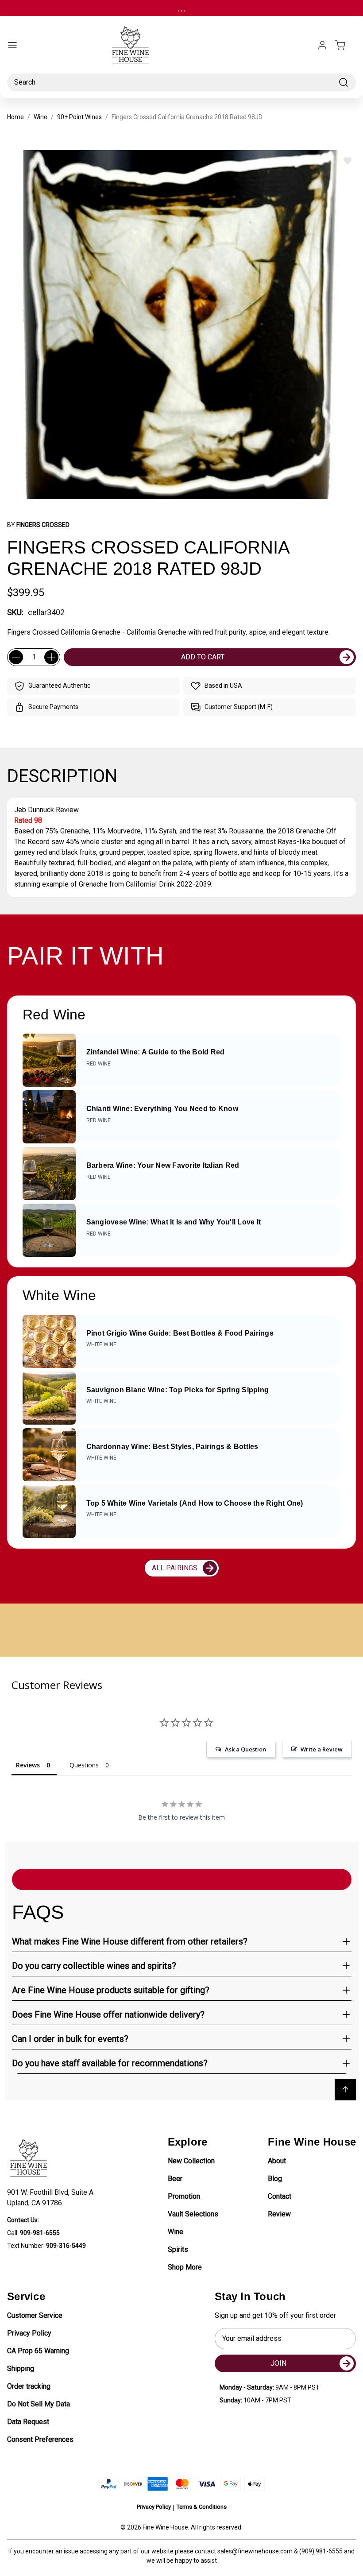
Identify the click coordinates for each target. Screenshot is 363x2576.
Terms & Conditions (202, 2507)
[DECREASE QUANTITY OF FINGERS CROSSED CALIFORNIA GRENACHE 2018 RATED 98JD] (16, 657)
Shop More (185, 2267)
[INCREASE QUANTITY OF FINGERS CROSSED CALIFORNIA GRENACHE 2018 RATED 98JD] (51, 657)
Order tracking (29, 2386)
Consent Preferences (40, 2439)
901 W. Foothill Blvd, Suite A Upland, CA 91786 (52, 2198)
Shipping (21, 2369)
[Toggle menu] (12, 45)
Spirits (178, 2249)
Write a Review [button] (322, 1749)
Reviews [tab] (28, 1765)
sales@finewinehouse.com (255, 2551)
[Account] (322, 45)
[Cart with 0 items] (345, 45)
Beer (175, 2179)
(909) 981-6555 (321, 2551)
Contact (280, 2196)
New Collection (191, 2161)
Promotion (184, 2196)
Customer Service (35, 2315)
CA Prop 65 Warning (38, 2351)
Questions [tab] (84, 1765)
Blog (275, 2179)
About (277, 2161)
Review (279, 2214)
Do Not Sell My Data (39, 2404)
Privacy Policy (29, 2333)
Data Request (28, 2422)
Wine (176, 2232)
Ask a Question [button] (245, 1749)
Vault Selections (193, 2214)
